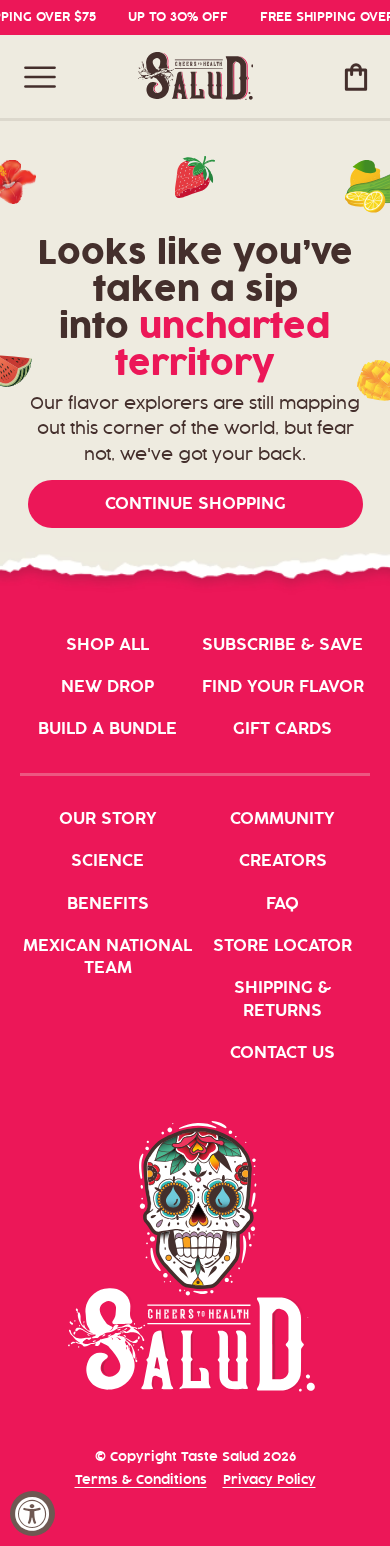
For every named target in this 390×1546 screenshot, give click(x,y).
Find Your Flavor (283, 687)
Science (107, 861)
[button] (40, 77)
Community (282, 819)
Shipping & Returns (282, 999)
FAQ (282, 904)
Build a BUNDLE (107, 729)
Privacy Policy (269, 1480)
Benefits (108, 904)
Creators (283, 861)
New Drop (107, 687)
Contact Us (282, 1053)
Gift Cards (282, 729)
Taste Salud (220, 1457)
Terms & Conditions (141, 1480)
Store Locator (282, 946)
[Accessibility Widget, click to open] (32, 1513)
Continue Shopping (195, 504)
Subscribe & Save (282, 645)
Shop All (107, 645)
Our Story (108, 819)
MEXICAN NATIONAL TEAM (107, 957)
